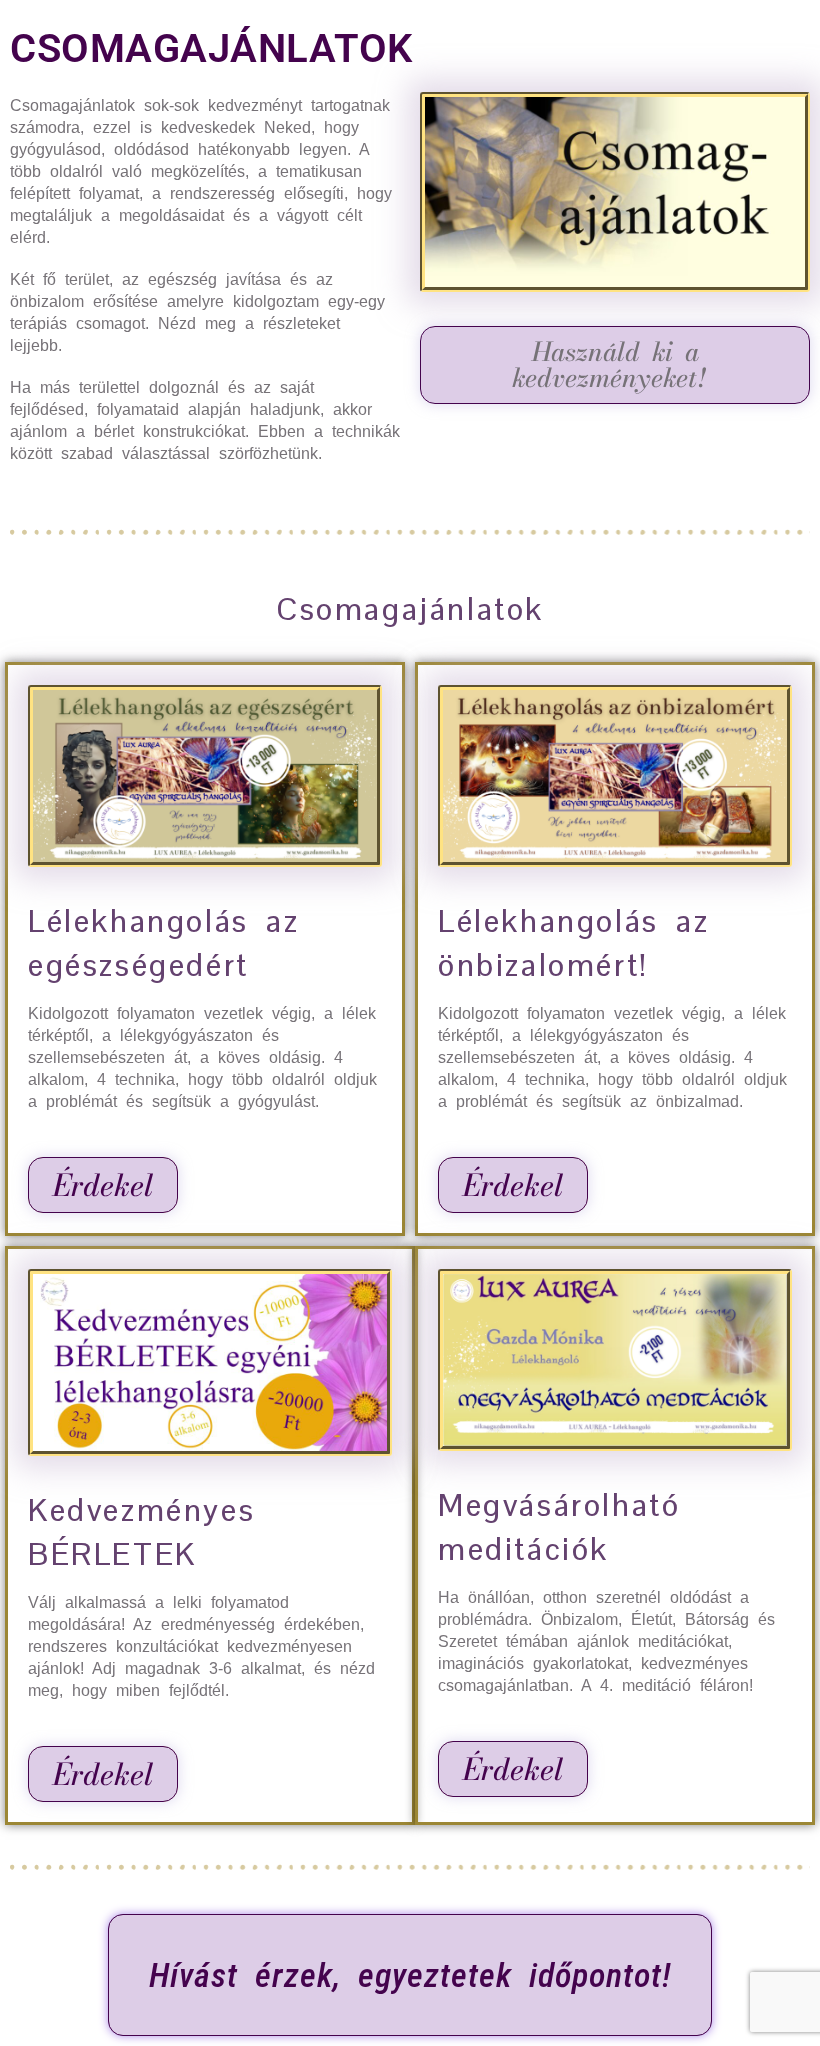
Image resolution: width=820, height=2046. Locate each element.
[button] (615, 365)
